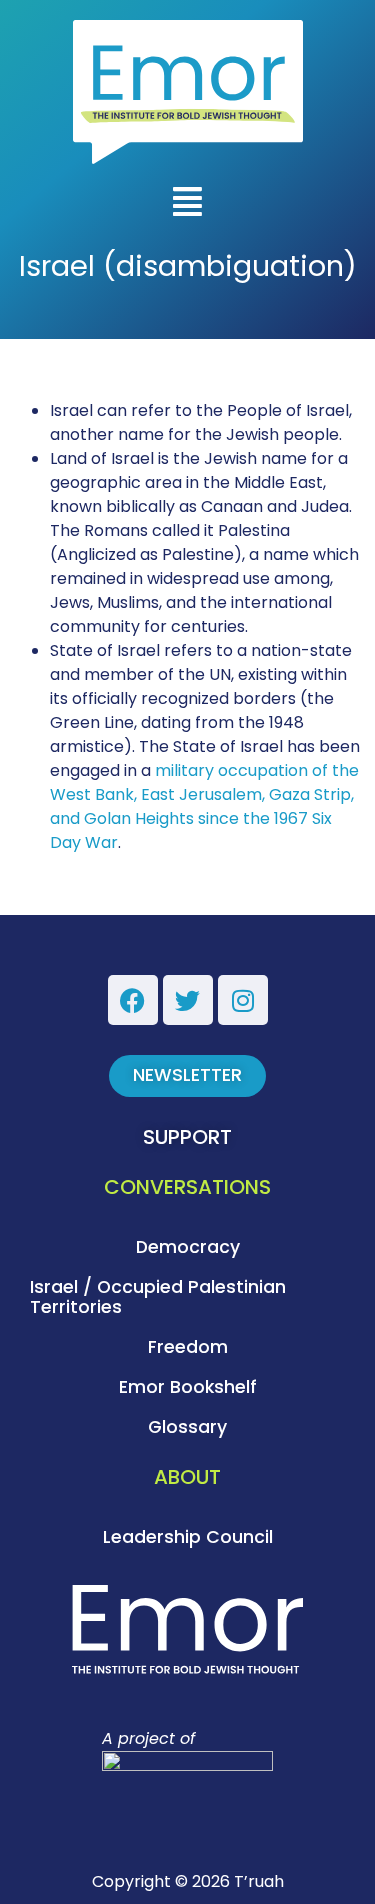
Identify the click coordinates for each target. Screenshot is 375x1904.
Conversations (187, 1187)
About (187, 1477)
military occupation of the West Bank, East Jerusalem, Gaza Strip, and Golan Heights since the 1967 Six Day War (204, 806)
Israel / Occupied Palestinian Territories (158, 1297)
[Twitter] (188, 1000)
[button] (187, 204)
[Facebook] (133, 1000)
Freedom (188, 1347)
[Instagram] (243, 1000)
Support (187, 1137)
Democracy (188, 1247)
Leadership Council (188, 1537)
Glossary (187, 1427)
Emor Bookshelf (188, 1387)
